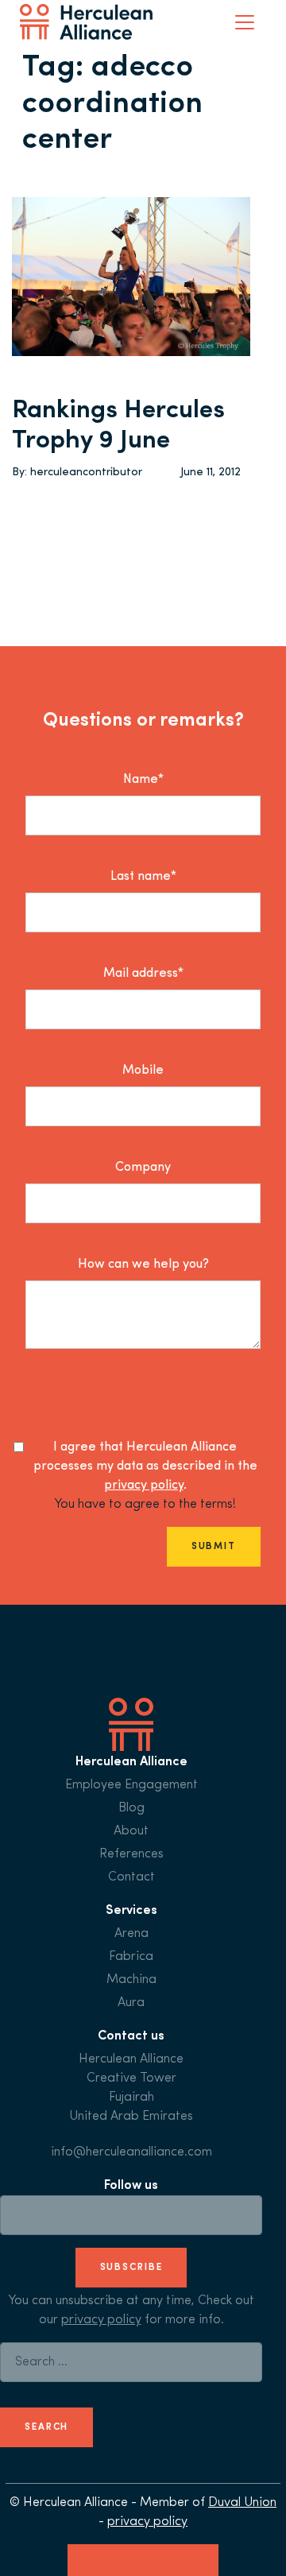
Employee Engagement (131, 1785)
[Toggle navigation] (245, 22)
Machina (131, 1980)
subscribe (131, 2268)
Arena (131, 1934)
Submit (214, 1547)
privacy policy (144, 1486)
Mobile (143, 1071)
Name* (143, 780)
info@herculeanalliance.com (131, 2152)
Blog (131, 1808)
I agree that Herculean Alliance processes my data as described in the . (145, 1466)
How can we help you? (143, 1265)
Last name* (143, 877)
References (131, 1854)
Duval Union (242, 2503)
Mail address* (143, 974)
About (131, 1831)
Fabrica (131, 1957)
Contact (131, 1877)
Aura (131, 2003)
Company (143, 1168)
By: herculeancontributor (77, 473)
